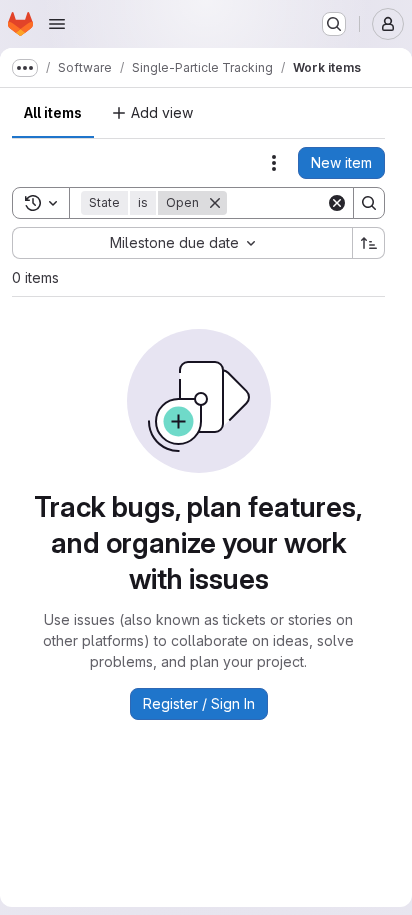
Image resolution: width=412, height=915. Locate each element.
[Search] (369, 203)
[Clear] (337, 203)
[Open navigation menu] (57, 24)
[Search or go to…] (334, 24)
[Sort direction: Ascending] (369, 243)
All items (53, 112)
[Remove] (215, 203)
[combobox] (182, 243)
